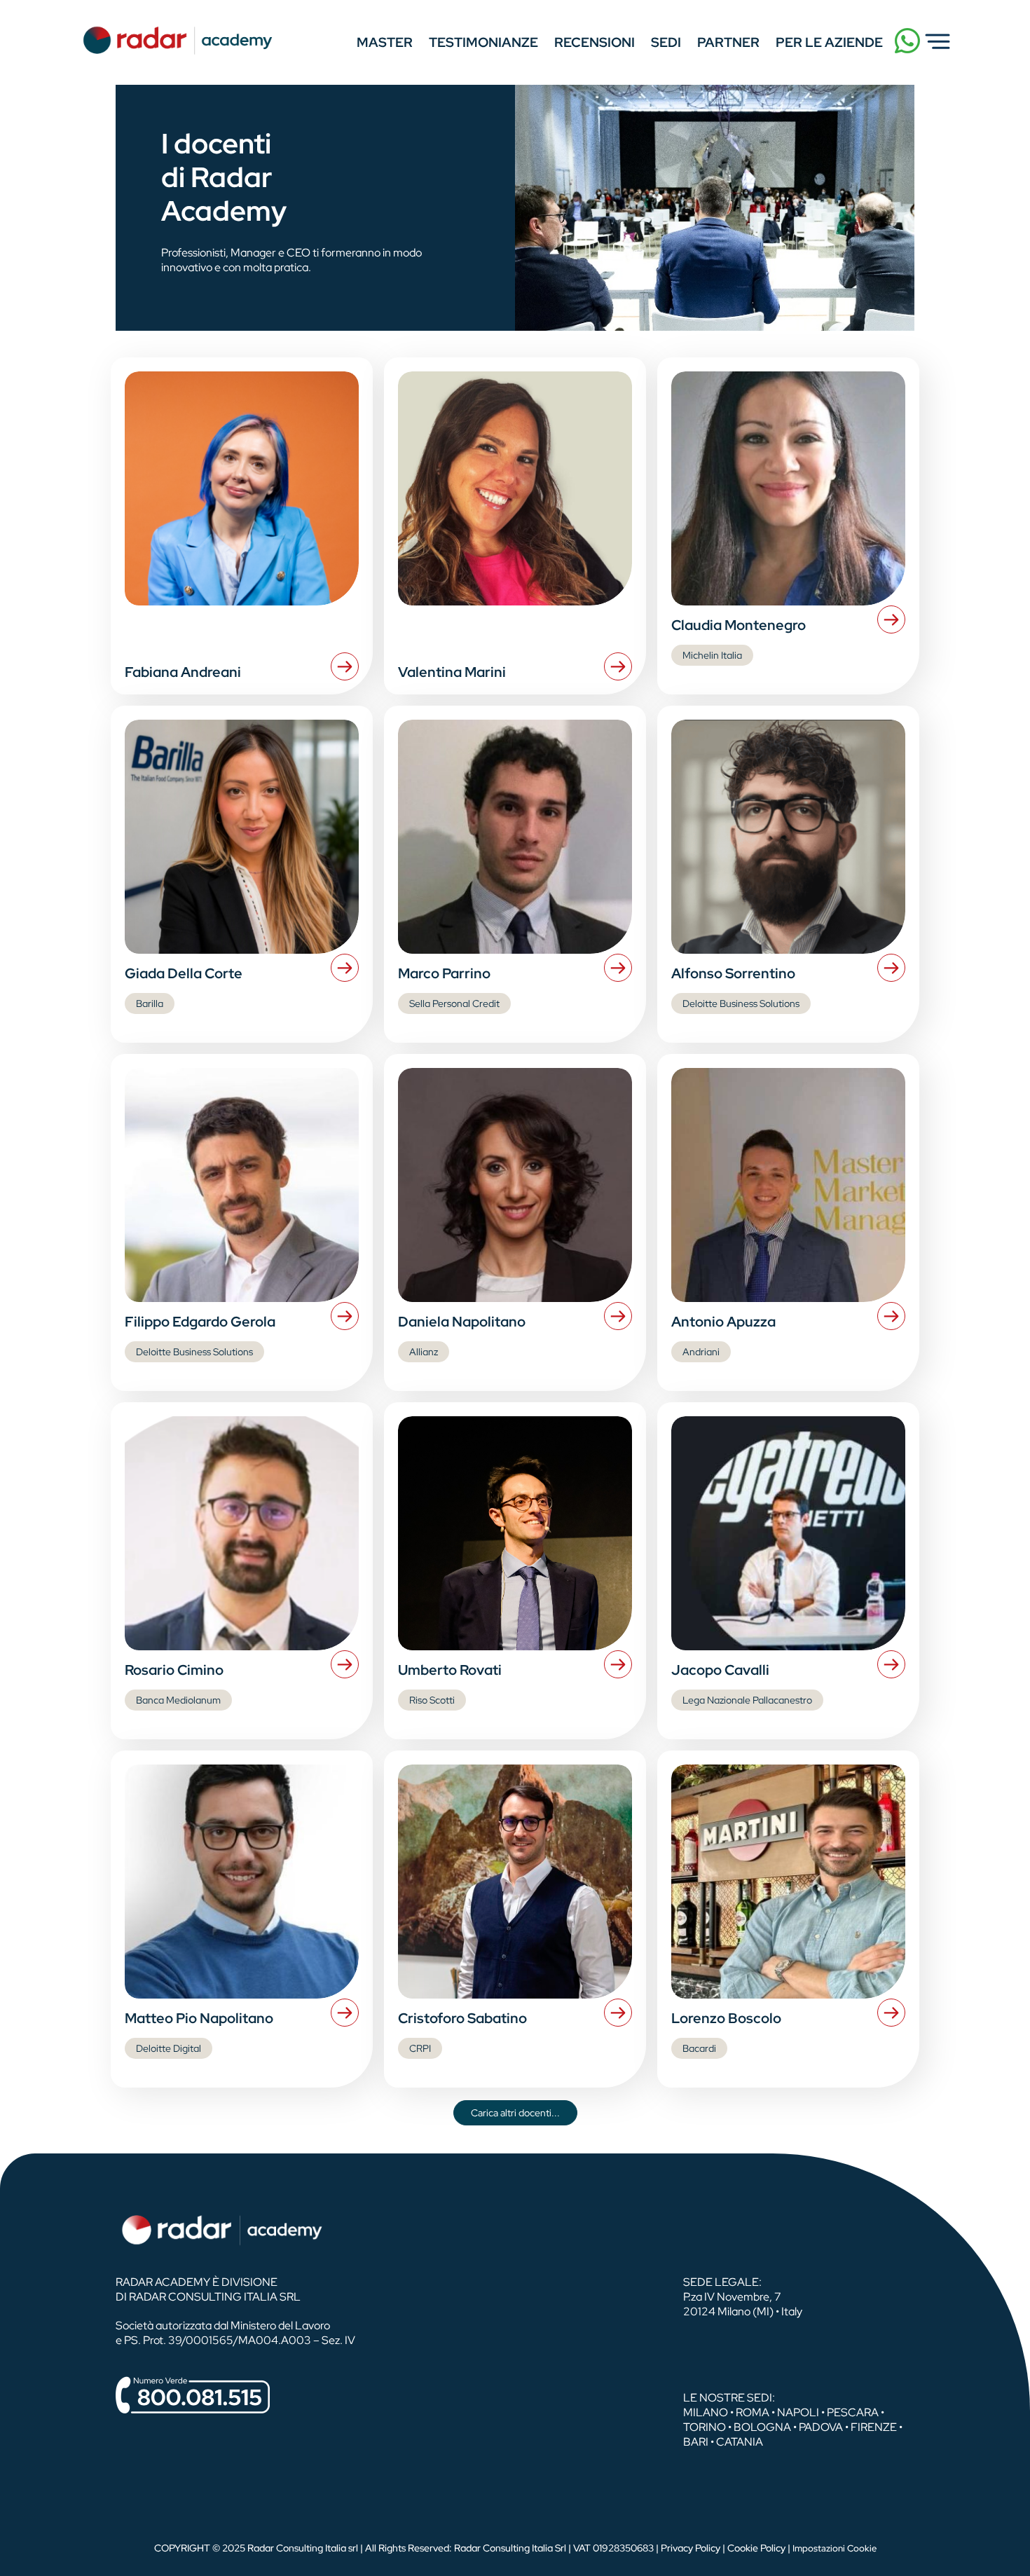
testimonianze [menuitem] (483, 42)
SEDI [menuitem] (666, 42)
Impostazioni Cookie (835, 2548)
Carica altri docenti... (515, 2113)
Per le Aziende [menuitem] (829, 42)
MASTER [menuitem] (385, 42)
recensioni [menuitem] (595, 42)
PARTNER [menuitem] (728, 42)
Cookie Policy (756, 2548)
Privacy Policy (691, 2548)
